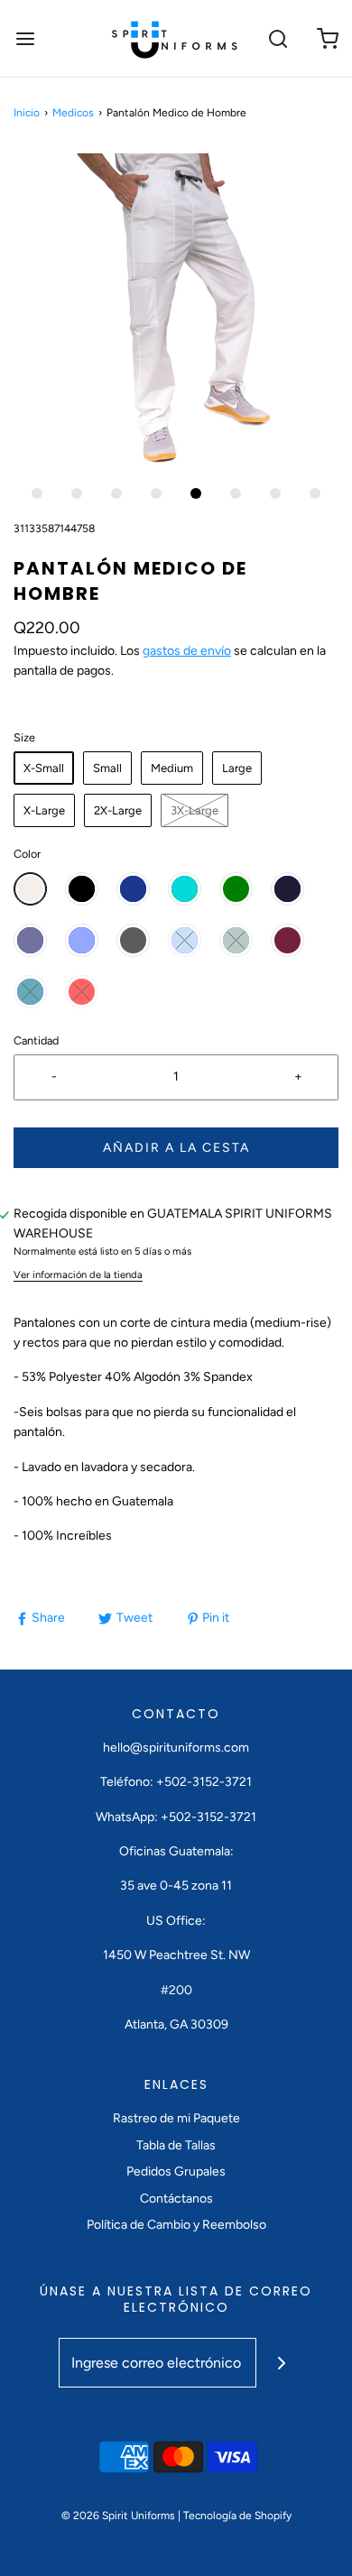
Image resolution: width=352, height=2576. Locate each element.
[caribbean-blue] (30, 992)
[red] (82, 992)
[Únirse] (281, 2363)
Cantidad (36, 1040)
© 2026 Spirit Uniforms (118, 2516)
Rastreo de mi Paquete (176, 2118)
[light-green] (236, 940)
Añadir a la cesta (176, 1148)
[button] (176, 311)
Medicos (73, 113)
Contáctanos (176, 2199)
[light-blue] (185, 940)
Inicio (27, 113)
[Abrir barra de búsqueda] (278, 38)
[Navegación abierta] (25, 38)
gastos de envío (187, 651)
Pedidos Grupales (176, 2171)
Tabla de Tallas (176, 2145)
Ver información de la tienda (78, 1274)
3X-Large (195, 810)
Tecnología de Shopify (237, 2516)
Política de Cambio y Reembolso (176, 2225)
